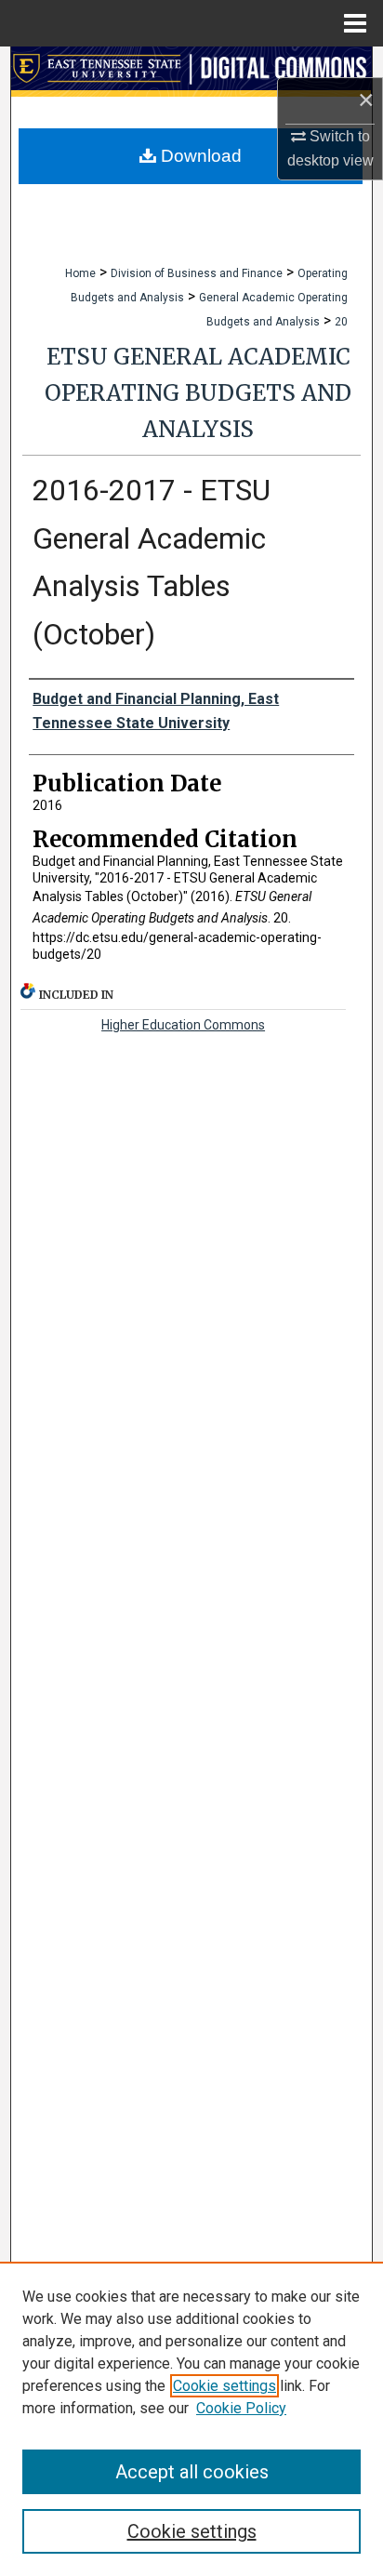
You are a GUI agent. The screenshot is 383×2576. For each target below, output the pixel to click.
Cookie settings (225, 2386)
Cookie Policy (241, 2408)
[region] (191, 2419)
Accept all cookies (192, 2472)
